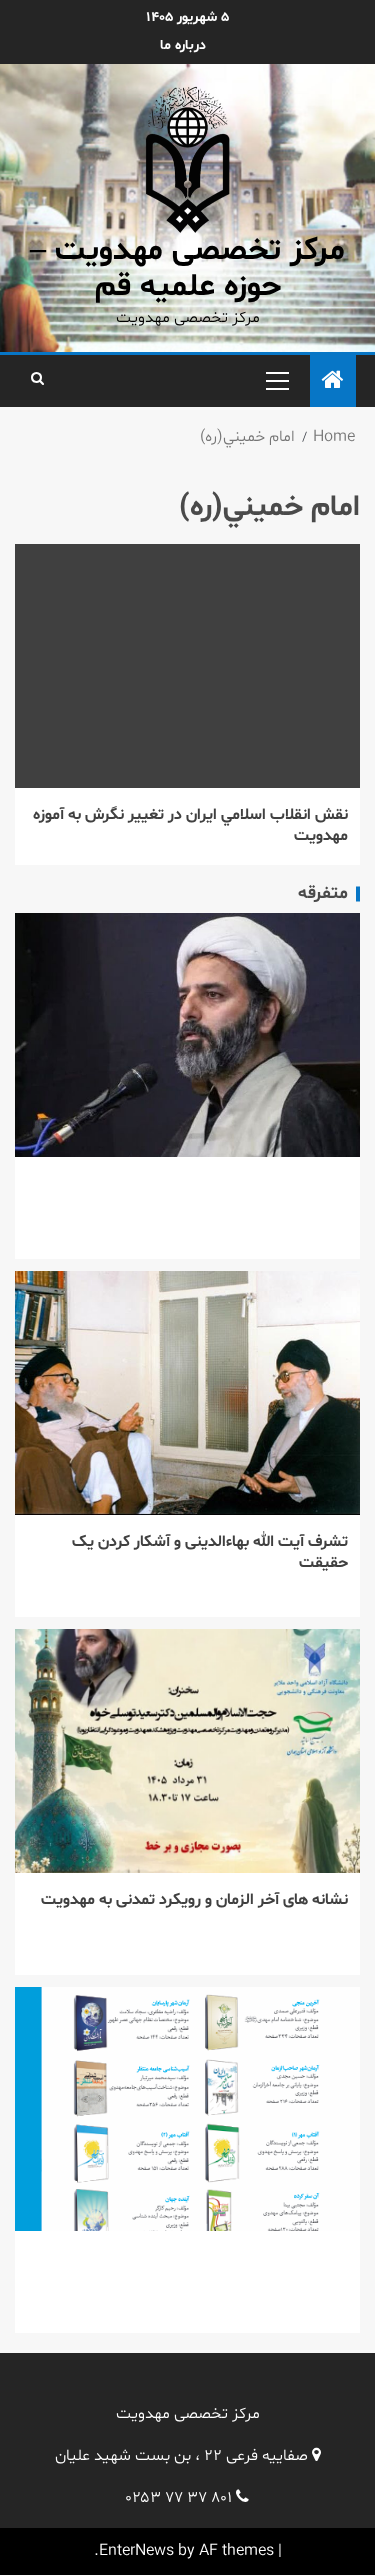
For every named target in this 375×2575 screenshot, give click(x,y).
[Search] (37, 380)
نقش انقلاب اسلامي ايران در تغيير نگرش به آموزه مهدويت (190, 825)
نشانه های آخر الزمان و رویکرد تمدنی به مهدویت (194, 1900)
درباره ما (183, 45)
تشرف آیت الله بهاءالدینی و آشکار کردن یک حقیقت (210, 1552)
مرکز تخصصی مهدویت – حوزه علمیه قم (187, 268)
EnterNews (136, 2551)
